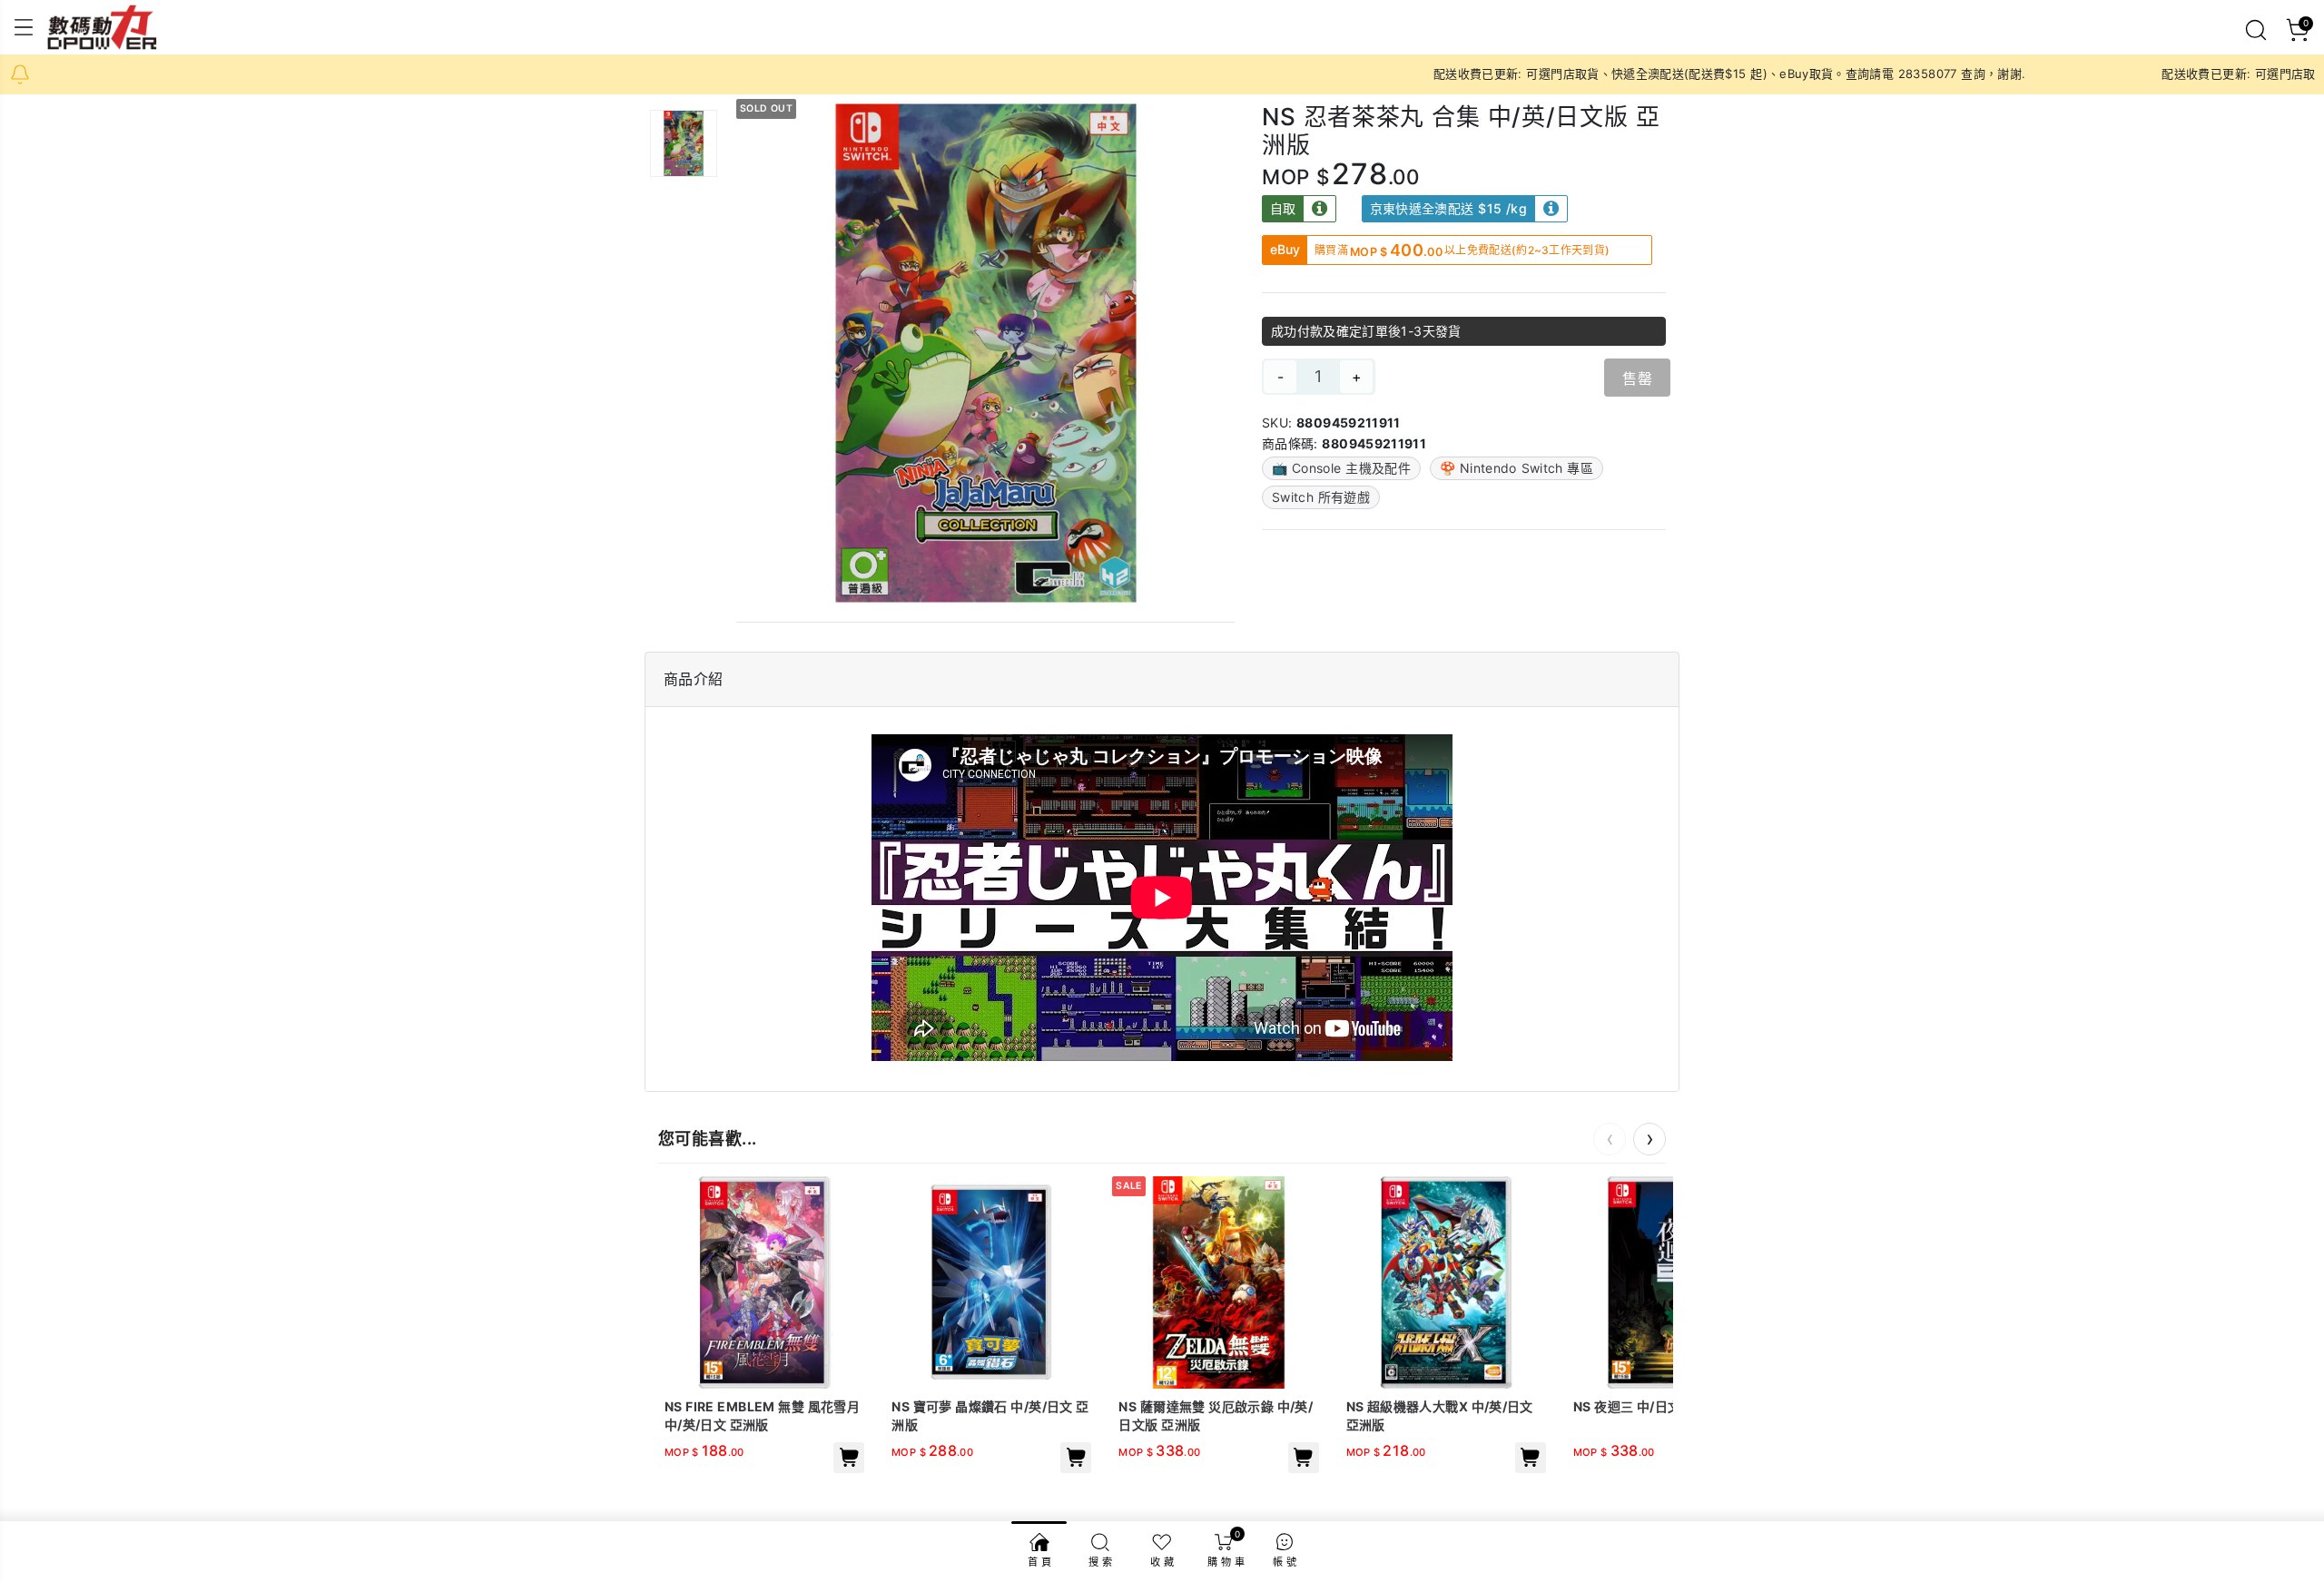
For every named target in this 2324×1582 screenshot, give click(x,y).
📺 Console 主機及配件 (1341, 468)
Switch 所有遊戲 (1321, 497)
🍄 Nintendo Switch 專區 (1517, 468)
